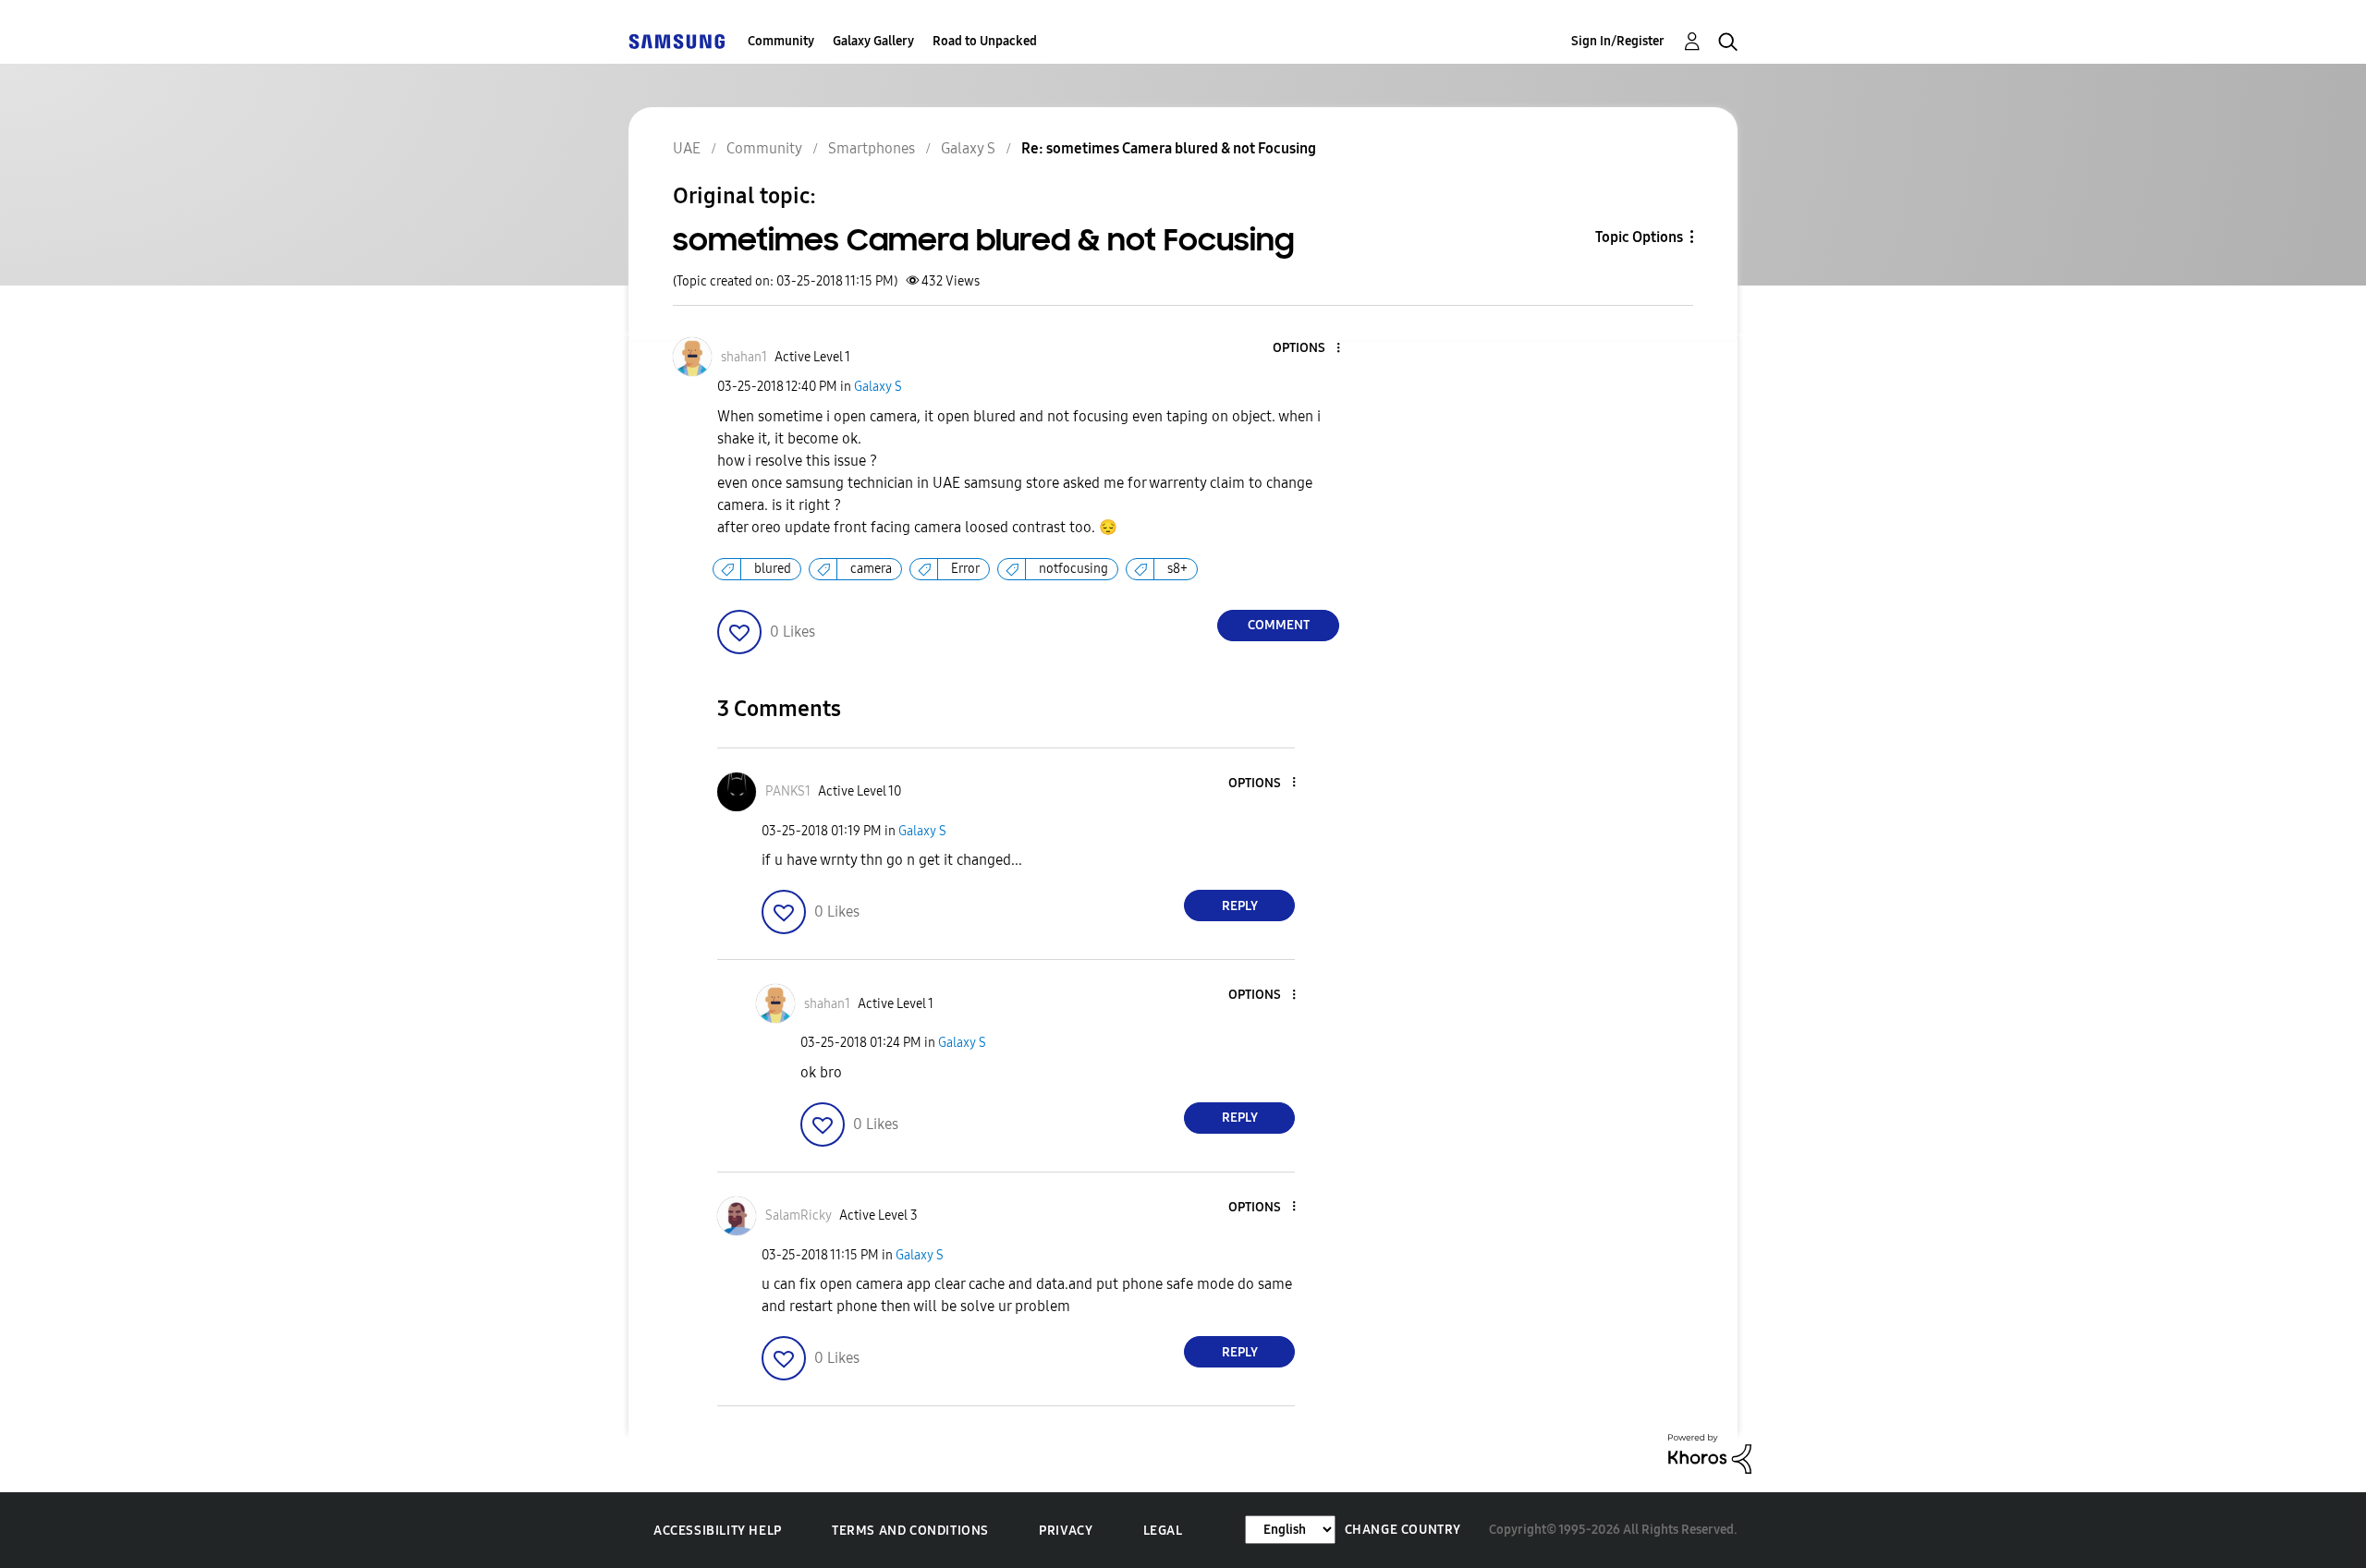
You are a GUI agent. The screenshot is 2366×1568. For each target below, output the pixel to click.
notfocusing (1073, 569)
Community (781, 41)
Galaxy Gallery (873, 41)
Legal (1163, 1531)
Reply (1240, 906)
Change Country (1403, 1530)
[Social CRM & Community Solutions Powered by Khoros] (1710, 1453)
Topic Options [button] (1639, 237)
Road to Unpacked (985, 41)
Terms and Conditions (910, 1531)
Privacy (1066, 1531)
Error (965, 569)
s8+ (1177, 569)
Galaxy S (878, 387)
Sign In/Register (1618, 41)
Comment (1279, 625)
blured (773, 569)
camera (871, 569)
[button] (1308, 349)
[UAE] (677, 41)
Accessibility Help (718, 1531)
